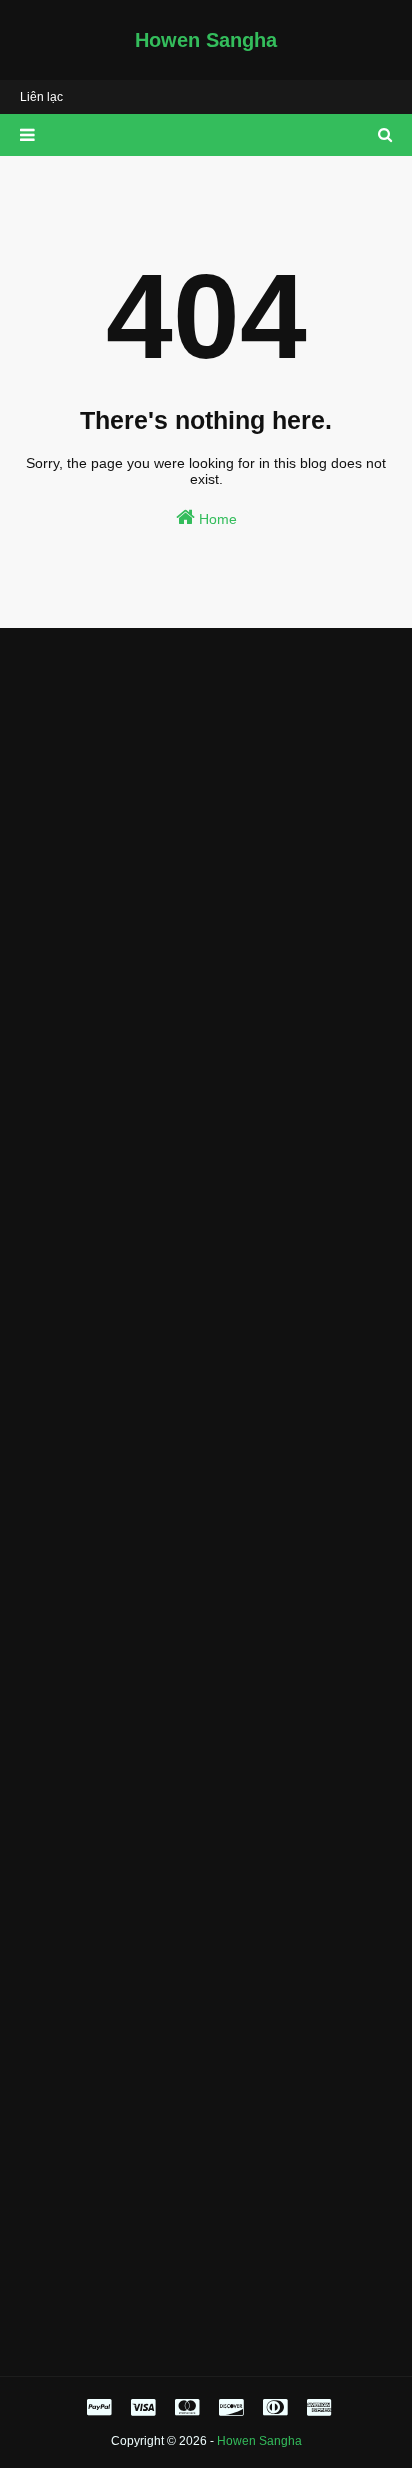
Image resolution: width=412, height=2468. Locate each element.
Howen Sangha (206, 40)
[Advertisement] (206, 859)
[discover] (231, 2408)
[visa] (143, 2408)
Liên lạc (41, 97)
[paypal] (99, 2408)
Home (216, 519)
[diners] (275, 2408)
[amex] (316, 2408)
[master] (187, 2408)
